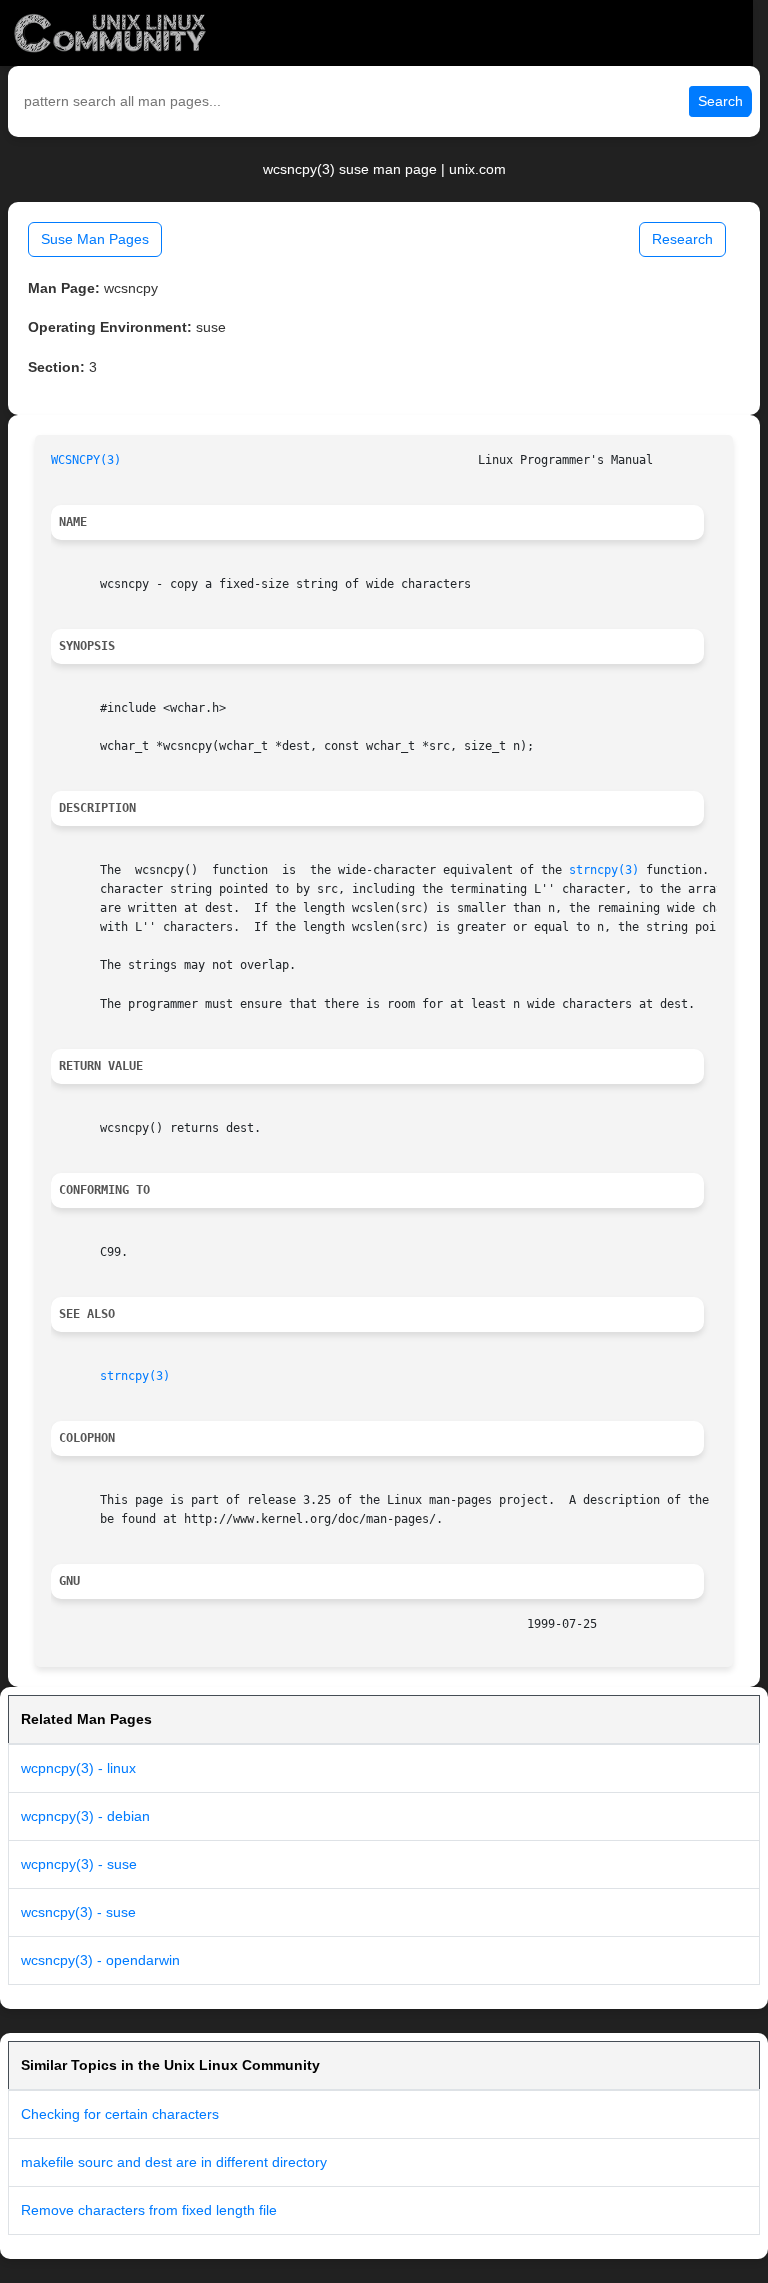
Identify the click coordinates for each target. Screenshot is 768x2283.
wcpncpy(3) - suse (79, 1864)
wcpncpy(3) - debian (85, 1816)
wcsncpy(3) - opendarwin (100, 1960)
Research (682, 239)
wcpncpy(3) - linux (78, 1768)
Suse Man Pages (95, 239)
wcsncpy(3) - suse (78, 1912)
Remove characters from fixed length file (149, 2210)
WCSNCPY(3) (86, 460)
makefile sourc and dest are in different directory (174, 2162)
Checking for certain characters (120, 2114)
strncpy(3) (604, 870)
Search (720, 101)
